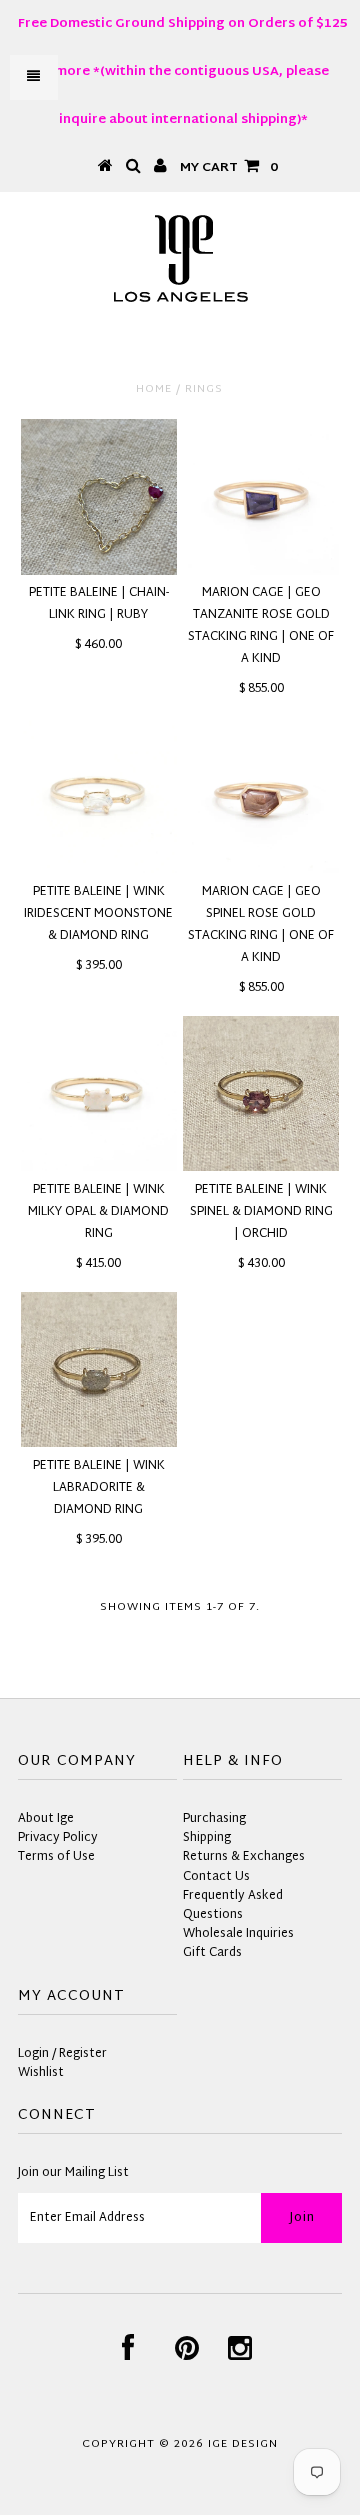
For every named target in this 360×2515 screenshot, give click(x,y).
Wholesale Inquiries (238, 1934)
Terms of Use (56, 1857)
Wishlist (41, 2073)
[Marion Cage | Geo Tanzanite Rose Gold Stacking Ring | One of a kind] (260, 496)
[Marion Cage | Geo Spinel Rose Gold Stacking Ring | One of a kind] (260, 795)
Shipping (207, 1838)
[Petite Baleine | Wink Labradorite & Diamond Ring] (98, 1369)
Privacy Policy (58, 1838)
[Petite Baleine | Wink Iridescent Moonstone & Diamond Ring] (98, 795)
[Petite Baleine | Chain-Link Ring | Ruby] (98, 496)
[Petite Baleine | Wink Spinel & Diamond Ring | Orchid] (260, 1093)
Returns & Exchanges (244, 1857)
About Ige (46, 1819)
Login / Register (62, 2054)
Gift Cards (212, 1953)
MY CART (229, 168)
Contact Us (216, 1877)
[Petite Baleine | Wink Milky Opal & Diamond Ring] (98, 1093)
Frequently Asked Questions (233, 1905)
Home (154, 389)
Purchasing (214, 1819)
